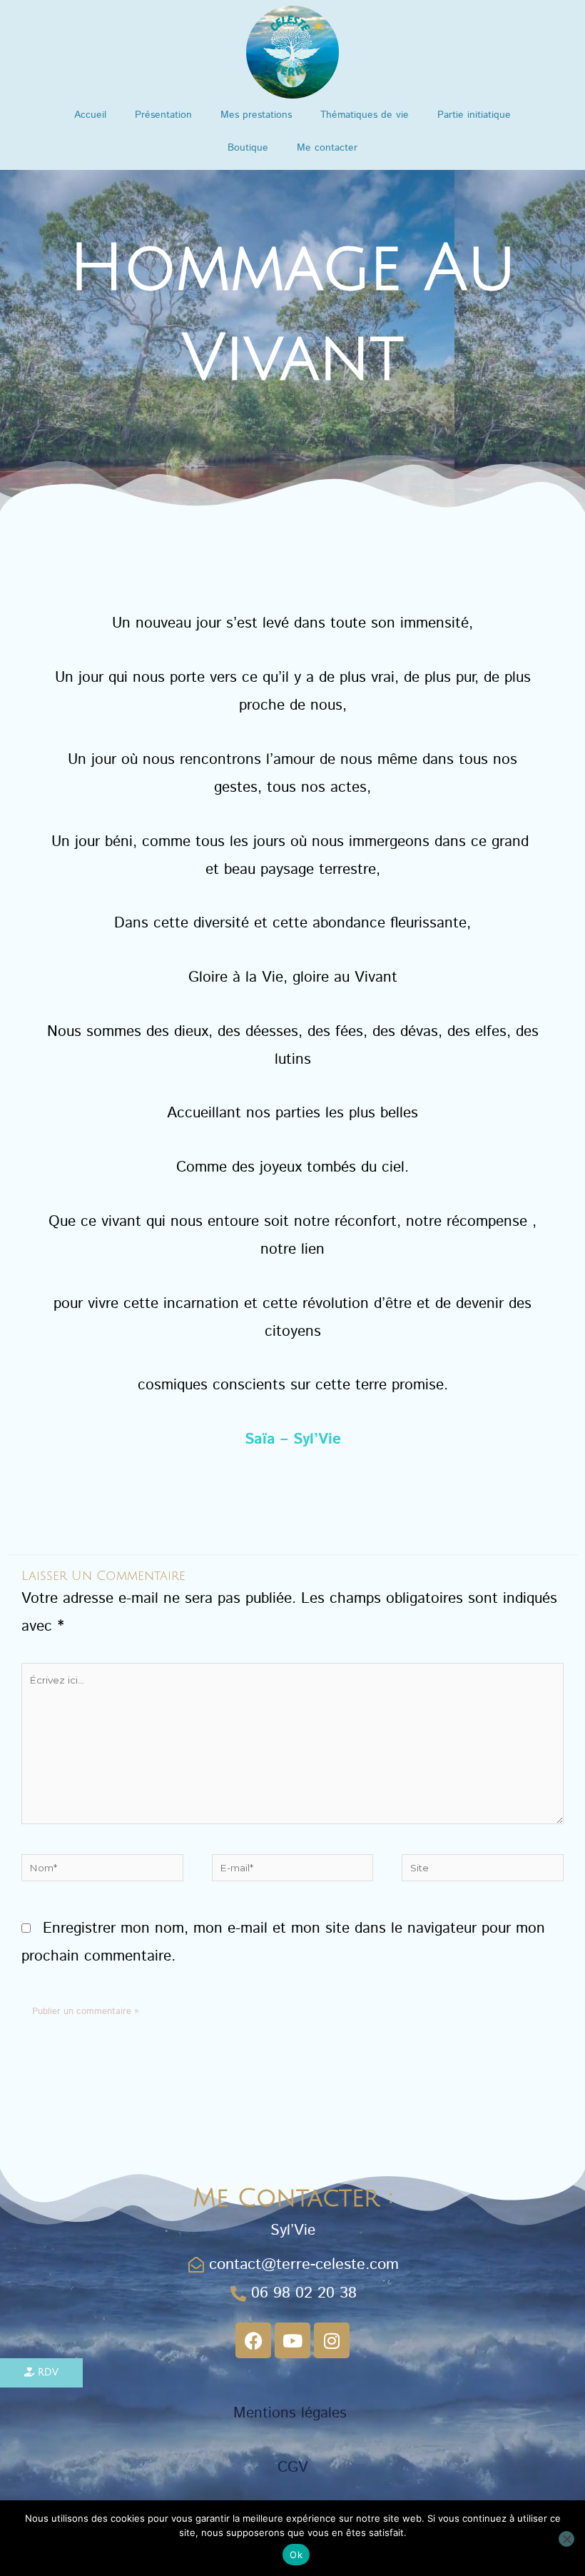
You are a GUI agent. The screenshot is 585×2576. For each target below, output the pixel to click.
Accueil (90, 115)
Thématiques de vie (365, 115)
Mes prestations (256, 115)
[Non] (566, 2539)
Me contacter (327, 148)
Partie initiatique (474, 115)
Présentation (163, 115)
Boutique (248, 148)
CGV (293, 2467)
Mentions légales (292, 2413)
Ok (296, 2555)
